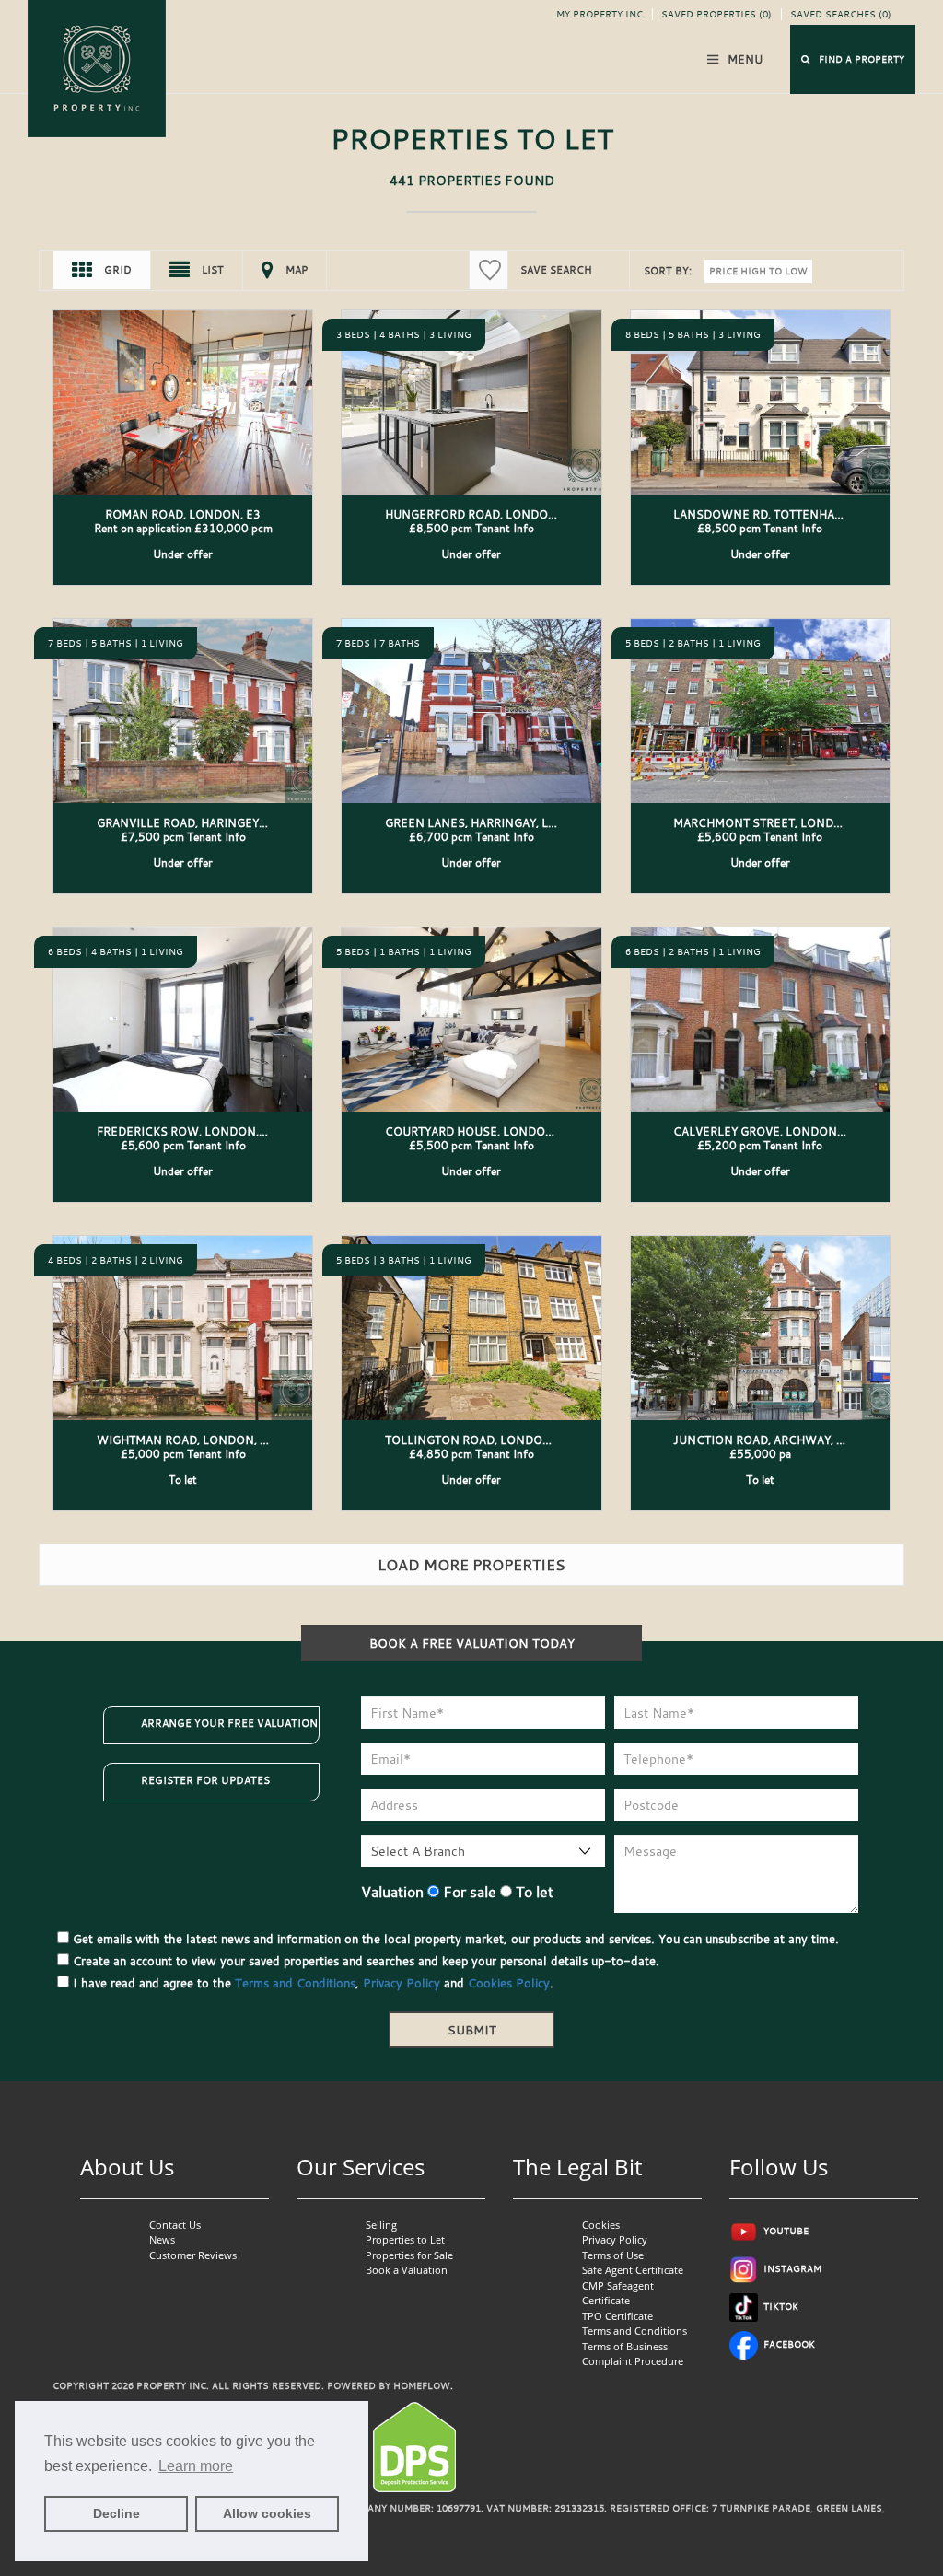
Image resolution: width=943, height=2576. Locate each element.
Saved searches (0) (841, 14)
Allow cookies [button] (267, 2513)
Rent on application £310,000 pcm (183, 528)
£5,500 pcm (471, 1145)
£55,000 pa (760, 1453)
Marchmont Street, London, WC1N (784, 822)
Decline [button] (116, 2513)
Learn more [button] (196, 2466)
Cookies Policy (509, 1983)
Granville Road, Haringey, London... (210, 822)
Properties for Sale (409, 2255)
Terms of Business (625, 2346)
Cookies (601, 2225)
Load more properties (471, 1565)
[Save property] (293, 330)
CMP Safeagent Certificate (618, 2293)
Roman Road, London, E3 (183, 514)
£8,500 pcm (471, 528)
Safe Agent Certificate (633, 2270)
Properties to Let (405, 2239)
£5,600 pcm (760, 836)
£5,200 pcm (760, 1145)
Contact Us (175, 2225)
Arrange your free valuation (229, 1723)
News (162, 2239)
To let (533, 1892)
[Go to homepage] (97, 67)
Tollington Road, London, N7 (479, 1440)
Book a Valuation (407, 2270)
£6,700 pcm (471, 836)
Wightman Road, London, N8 (186, 1440)
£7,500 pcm (183, 836)
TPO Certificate (617, 2316)
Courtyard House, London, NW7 (487, 1131)
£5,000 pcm (183, 1453)
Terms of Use (613, 2255)
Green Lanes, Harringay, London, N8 (500, 822)
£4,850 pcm (471, 1453)
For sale (468, 1892)
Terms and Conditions (295, 1983)
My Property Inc (600, 14)
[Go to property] (183, 384)
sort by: (668, 271)
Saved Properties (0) (716, 14)
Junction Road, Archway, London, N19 (795, 1440)
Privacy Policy (402, 1983)
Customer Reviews (193, 2255)
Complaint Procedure (633, 2361)
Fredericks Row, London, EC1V (194, 1131)
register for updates (205, 1780)
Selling (381, 2225)
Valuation (392, 1892)
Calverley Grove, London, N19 (770, 1131)
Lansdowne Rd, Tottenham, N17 (774, 514)
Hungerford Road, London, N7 (482, 514)
